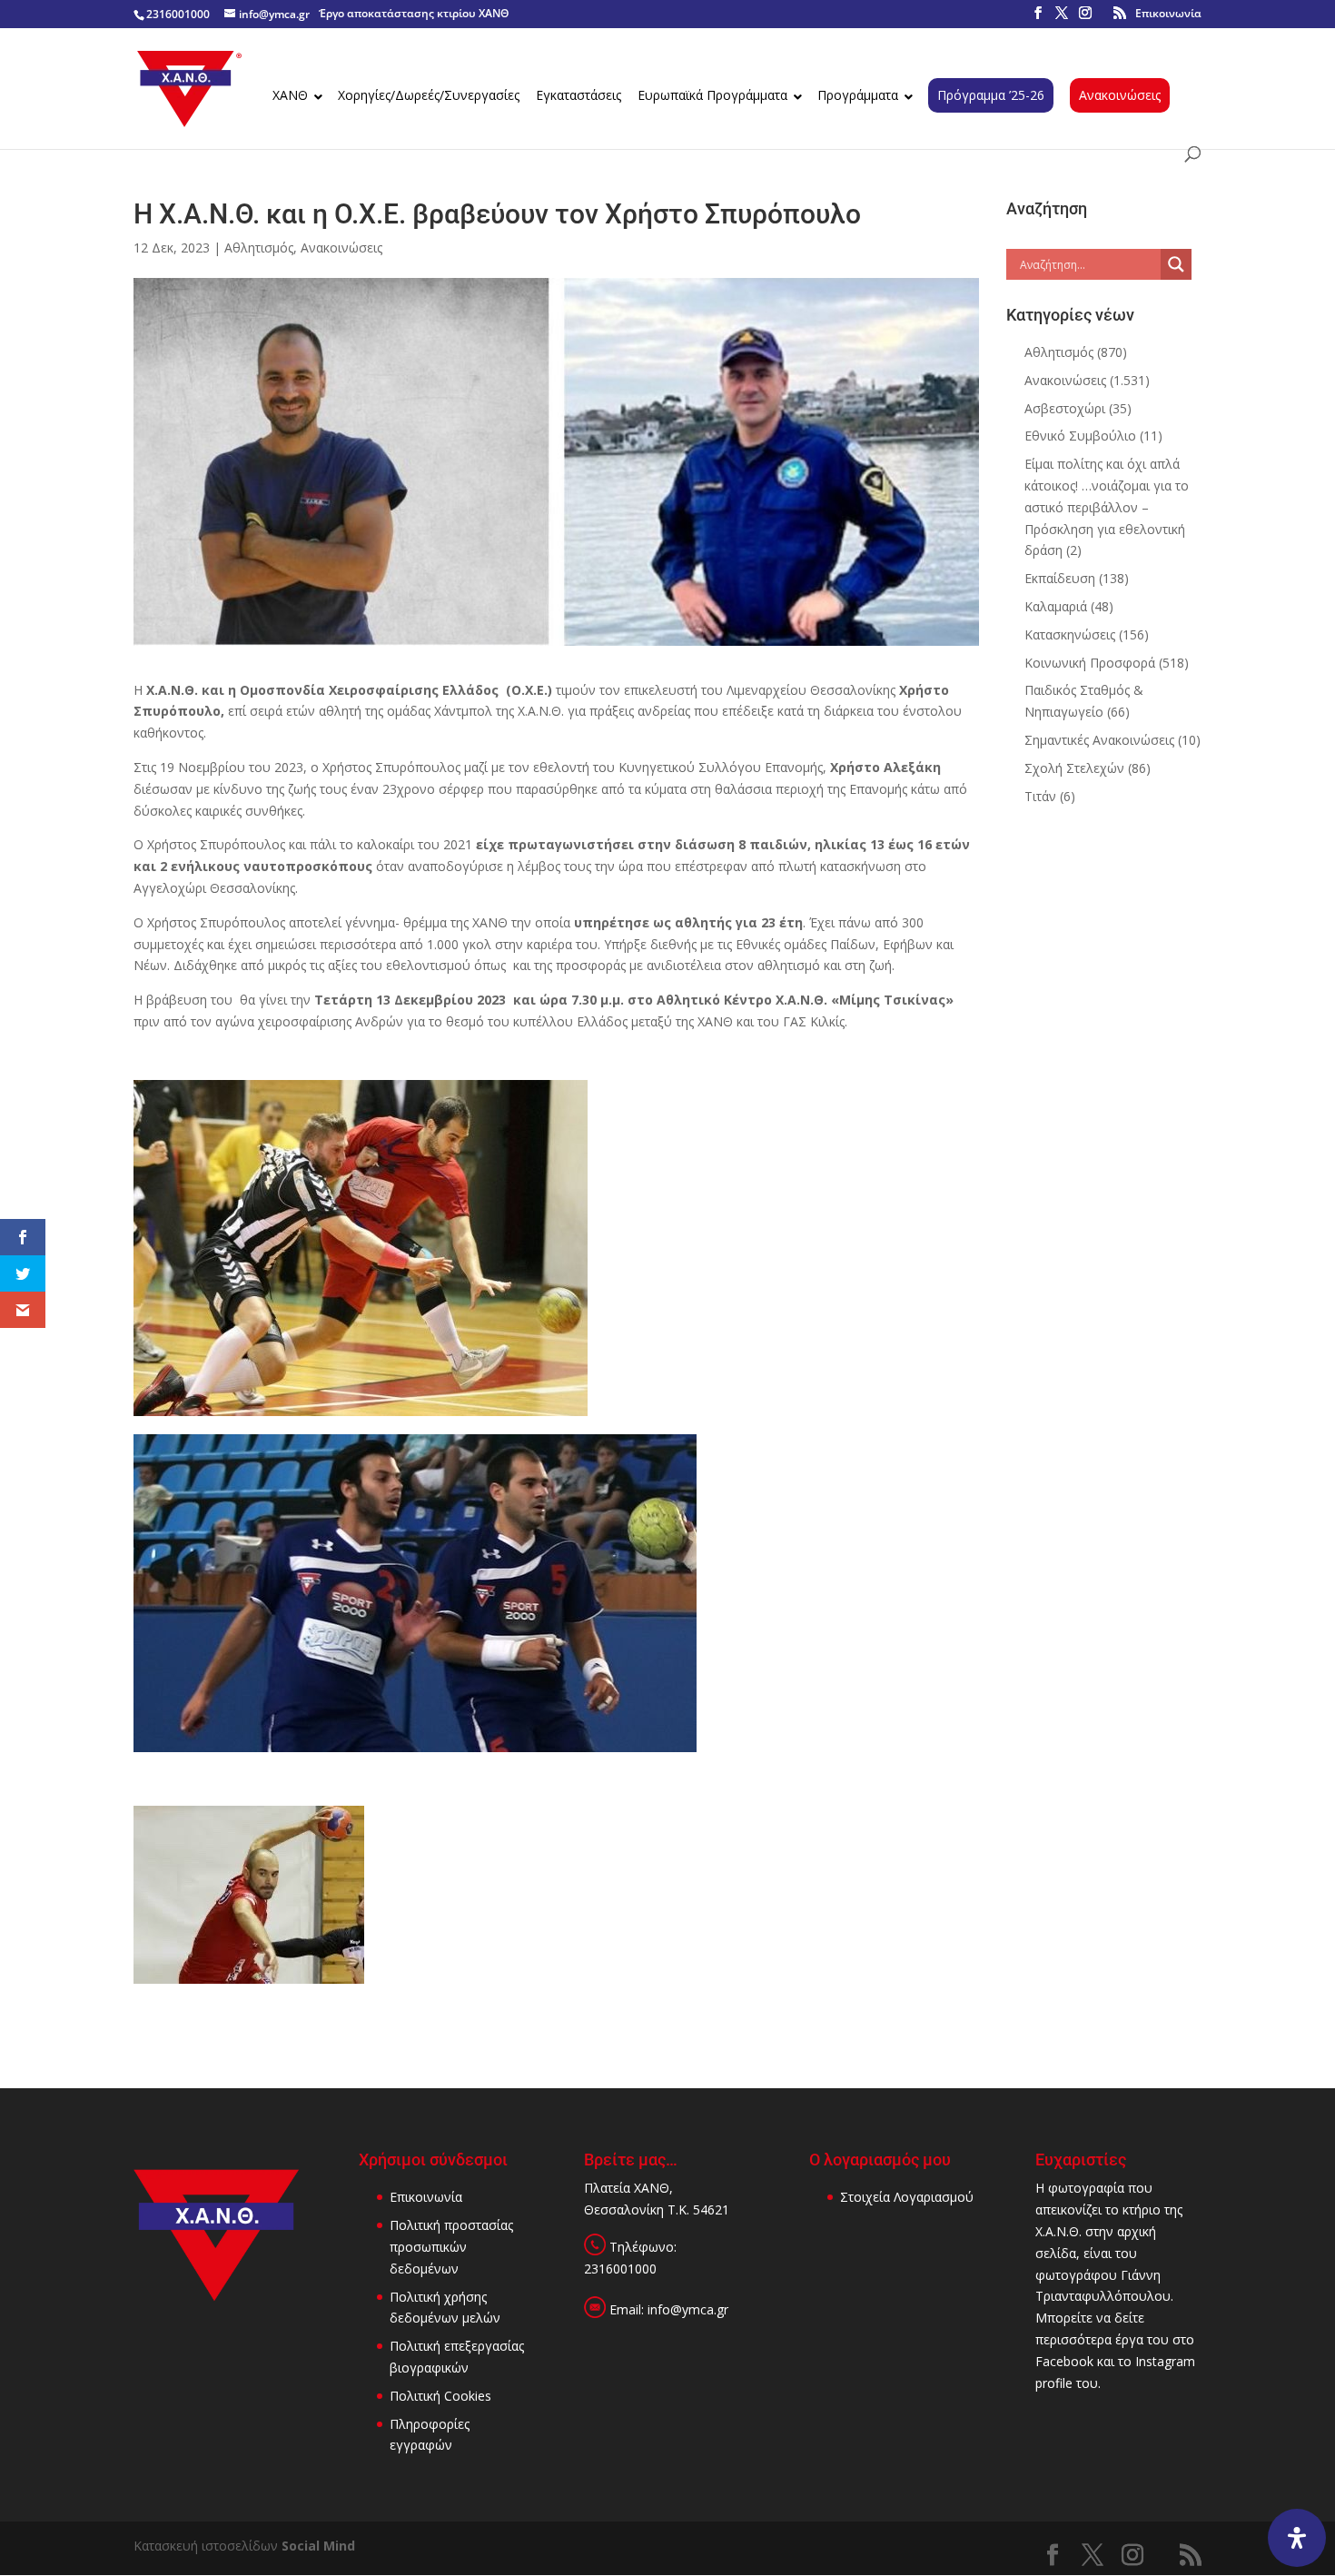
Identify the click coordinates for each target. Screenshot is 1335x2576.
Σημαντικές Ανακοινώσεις (1099, 740)
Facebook (1064, 2361)
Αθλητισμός (259, 248)
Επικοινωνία (1168, 13)
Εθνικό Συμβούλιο (1080, 436)
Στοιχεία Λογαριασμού (907, 2197)
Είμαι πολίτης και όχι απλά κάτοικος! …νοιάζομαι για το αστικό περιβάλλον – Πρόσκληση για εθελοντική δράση (1107, 507)
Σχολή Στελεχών (1074, 768)
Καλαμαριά (1056, 606)
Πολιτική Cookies (440, 2396)
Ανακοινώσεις (341, 248)
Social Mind (318, 2546)
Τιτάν (1040, 796)
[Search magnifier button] (1176, 264)
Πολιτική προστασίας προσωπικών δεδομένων (451, 2247)
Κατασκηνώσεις (1070, 634)
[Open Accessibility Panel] (1297, 2538)
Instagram (1165, 2361)
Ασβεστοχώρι (1065, 408)
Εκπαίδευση (1060, 578)
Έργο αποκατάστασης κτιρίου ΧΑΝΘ (414, 13)
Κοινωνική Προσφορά (1090, 663)
